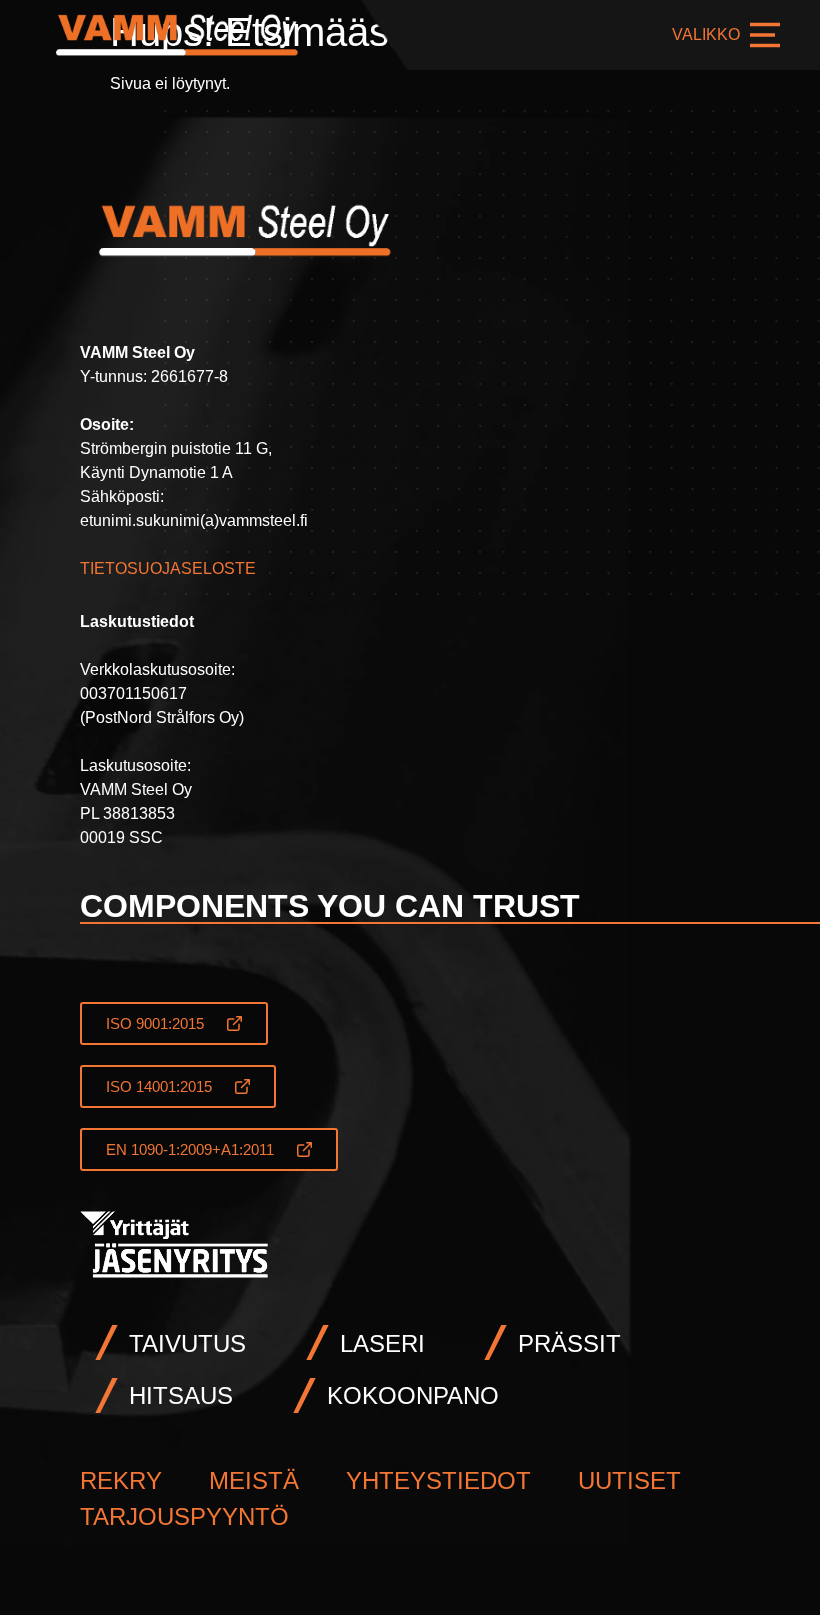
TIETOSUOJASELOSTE (168, 568)
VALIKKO (706, 34)
